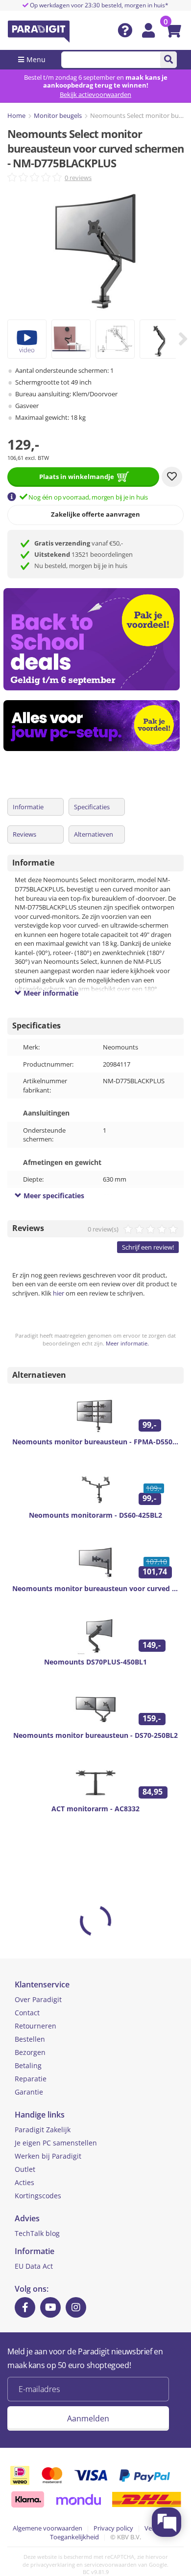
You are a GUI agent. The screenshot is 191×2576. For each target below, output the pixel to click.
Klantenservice (42, 1984)
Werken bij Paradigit (48, 2156)
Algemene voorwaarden (48, 2528)
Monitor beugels (58, 115)
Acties (24, 2182)
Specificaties (92, 807)
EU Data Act (34, 2266)
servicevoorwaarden (110, 2565)
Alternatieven (94, 834)
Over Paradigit (38, 1999)
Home (16, 115)
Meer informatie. (127, 1343)
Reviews (24, 834)
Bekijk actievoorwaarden (95, 94)
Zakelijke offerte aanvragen (95, 514)
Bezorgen (30, 2052)
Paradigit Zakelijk (43, 2130)
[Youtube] (50, 2307)
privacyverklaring (53, 2565)
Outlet (25, 2169)
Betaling (28, 2065)
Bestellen (30, 2039)
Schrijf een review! (148, 1247)
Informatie (28, 807)
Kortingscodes (38, 2196)
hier (59, 1293)
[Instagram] (76, 2307)
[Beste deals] (95, 726)
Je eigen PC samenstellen (56, 2143)
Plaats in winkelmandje (77, 477)
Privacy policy (113, 2528)
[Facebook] (25, 2307)
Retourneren (36, 2026)
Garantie (29, 2092)
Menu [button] (36, 59)
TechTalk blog (37, 2233)
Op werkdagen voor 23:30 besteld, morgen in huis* (98, 5)
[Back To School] (95, 639)
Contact (27, 2013)
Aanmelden (88, 2418)
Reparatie (31, 2079)
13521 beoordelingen (84, 554)
